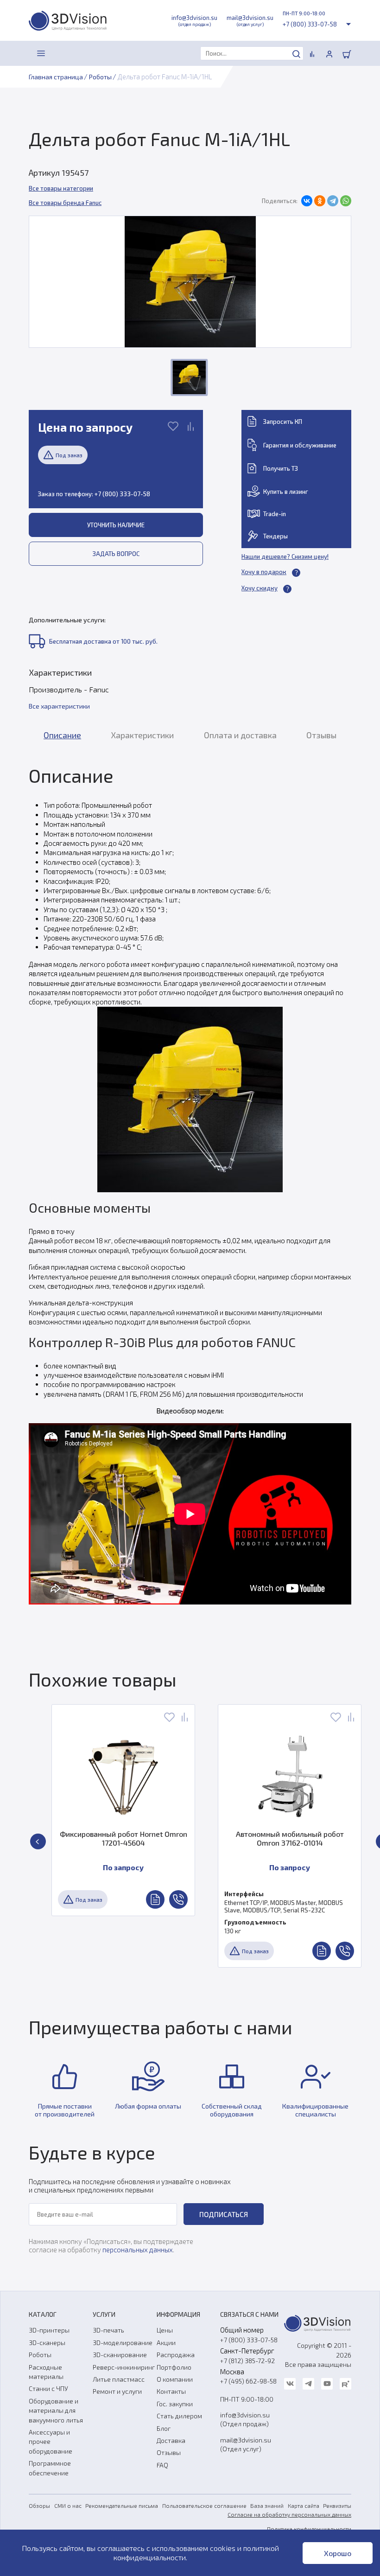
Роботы (40, 2355)
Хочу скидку (260, 588)
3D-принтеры (49, 2330)
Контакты (171, 2391)
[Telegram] (333, 201)
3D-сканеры (47, 2343)
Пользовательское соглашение (204, 2506)
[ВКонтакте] (307, 201)
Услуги (104, 2314)
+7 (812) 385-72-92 (247, 2361)
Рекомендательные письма (122, 2506)
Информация (178, 2314)
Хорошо (338, 2553)
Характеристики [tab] (142, 735)
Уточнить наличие (116, 525)
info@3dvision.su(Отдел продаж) (245, 2419)
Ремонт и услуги (117, 2391)
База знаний (267, 2506)
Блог (164, 2428)
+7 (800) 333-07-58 (310, 24)
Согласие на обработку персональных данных (289, 2514)
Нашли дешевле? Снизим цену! (285, 556)
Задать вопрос (116, 554)
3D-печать (108, 2330)
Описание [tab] (62, 735)
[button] (38, 1841)
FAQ (162, 2465)
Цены (165, 2330)
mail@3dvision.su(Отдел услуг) (246, 2444)
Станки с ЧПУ (48, 2388)
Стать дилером (179, 2416)
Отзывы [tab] (321, 735)
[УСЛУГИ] (62, 53)
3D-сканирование (120, 2355)
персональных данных (138, 2250)
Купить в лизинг (286, 492)
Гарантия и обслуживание (300, 445)
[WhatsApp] (346, 201)
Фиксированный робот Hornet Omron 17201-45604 (90, 1838)
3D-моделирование (123, 2343)
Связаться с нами (249, 2314)
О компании (175, 2379)
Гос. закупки (175, 2404)
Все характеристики (59, 706)
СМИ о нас (68, 2506)
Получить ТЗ (281, 468)
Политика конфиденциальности (309, 2529)
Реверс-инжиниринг (124, 2367)
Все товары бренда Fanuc (65, 203)
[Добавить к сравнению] (191, 427)
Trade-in (275, 514)
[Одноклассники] (320, 201)
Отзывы (169, 2452)
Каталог (43, 2314)
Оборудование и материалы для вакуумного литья (56, 2410)
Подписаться (224, 2214)
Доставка (171, 2440)
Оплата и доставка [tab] (240, 735)
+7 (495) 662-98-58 (248, 2381)
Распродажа (176, 2355)
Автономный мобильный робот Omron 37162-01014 (256, 1838)
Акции (166, 2343)
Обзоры (39, 2506)
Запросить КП (283, 422)
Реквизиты (337, 2506)
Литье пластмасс (119, 2379)
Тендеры (275, 536)
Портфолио (174, 2367)
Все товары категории (61, 188)
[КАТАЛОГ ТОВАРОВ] (41, 53)
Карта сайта (304, 2506)
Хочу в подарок (264, 572)
